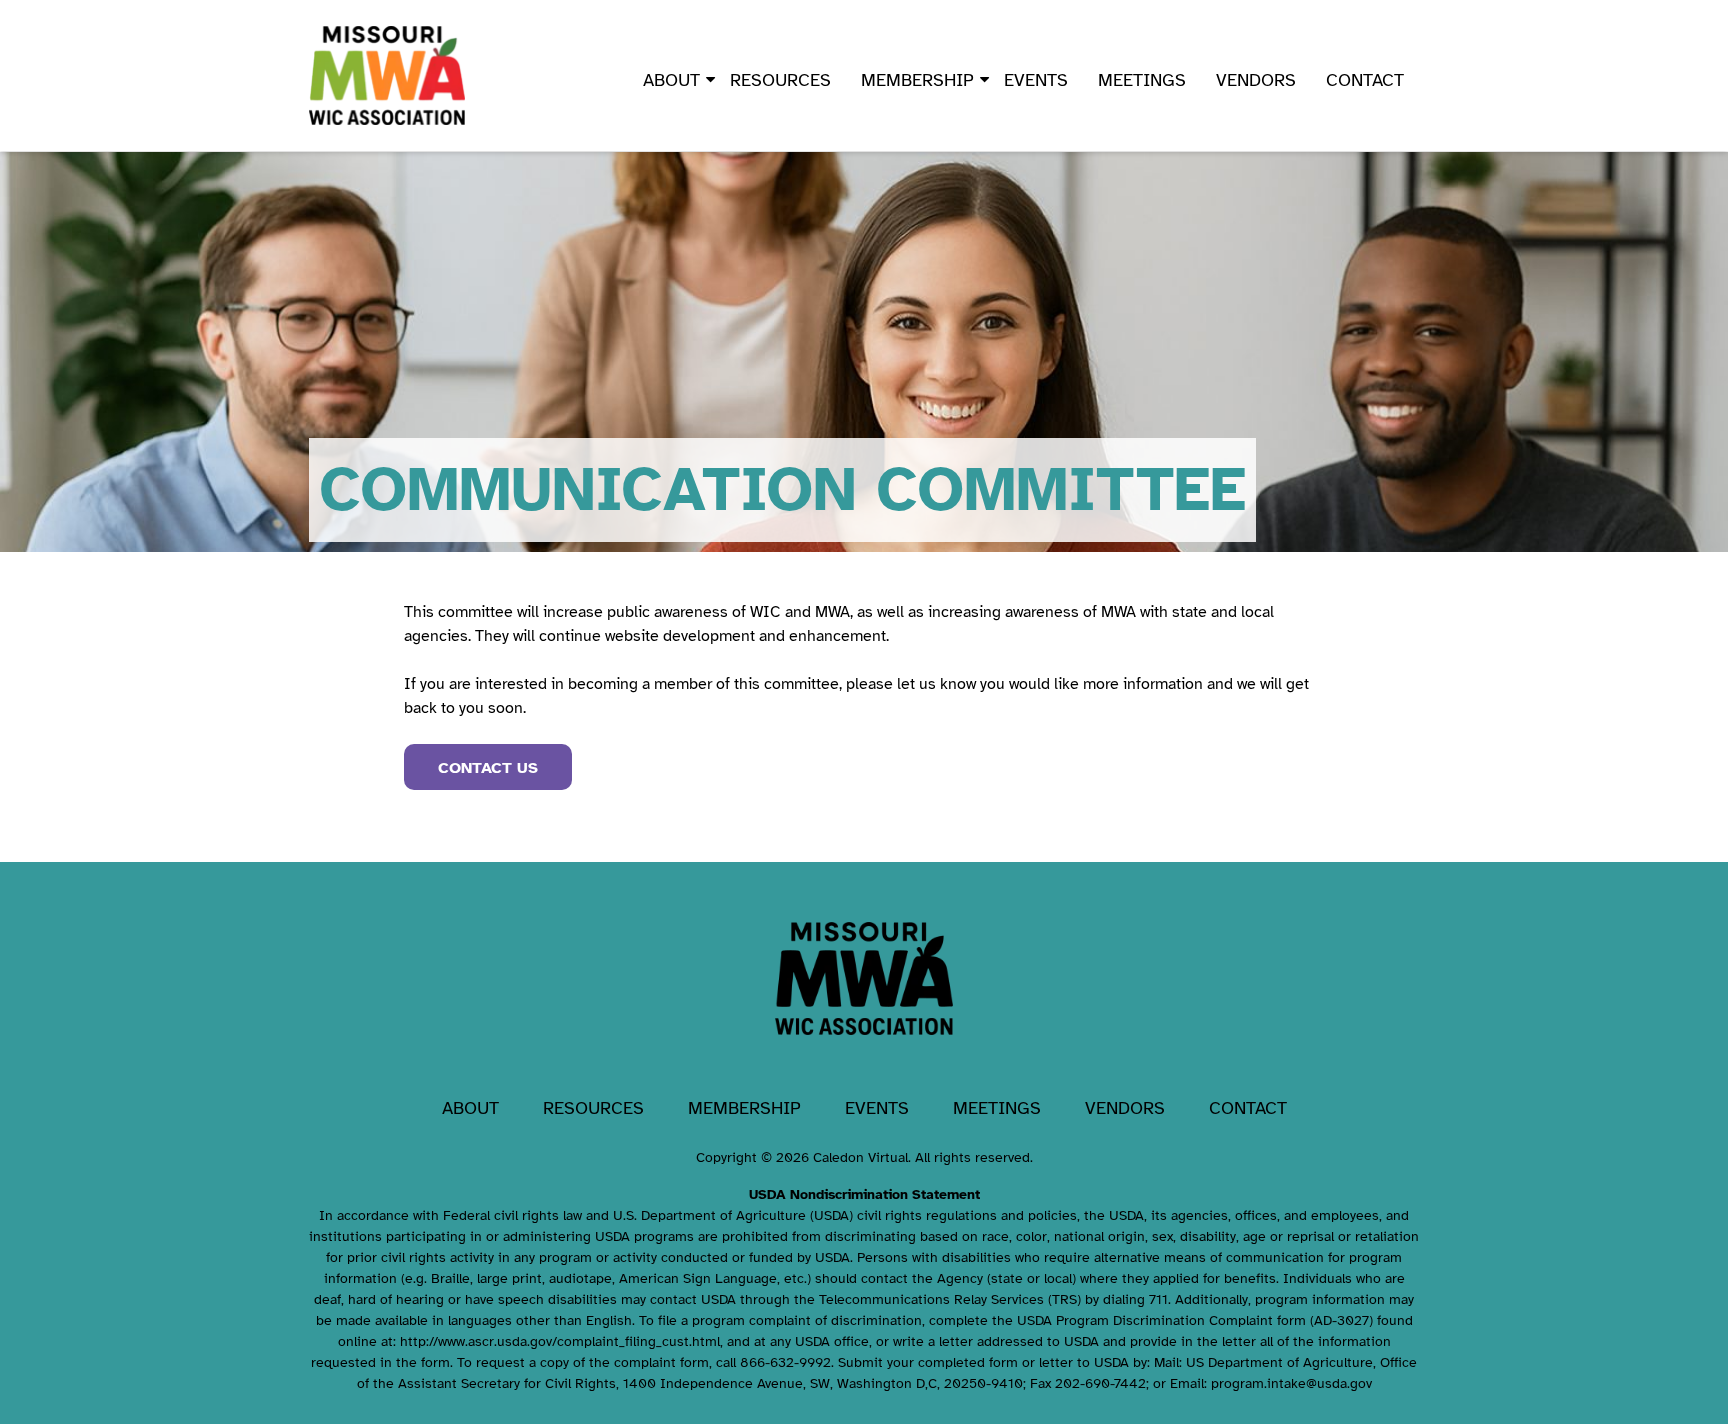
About (671, 80)
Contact (1365, 80)
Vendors (1256, 80)
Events (1036, 80)
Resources (780, 80)
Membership (917, 80)
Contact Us (488, 768)
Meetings (1142, 80)
